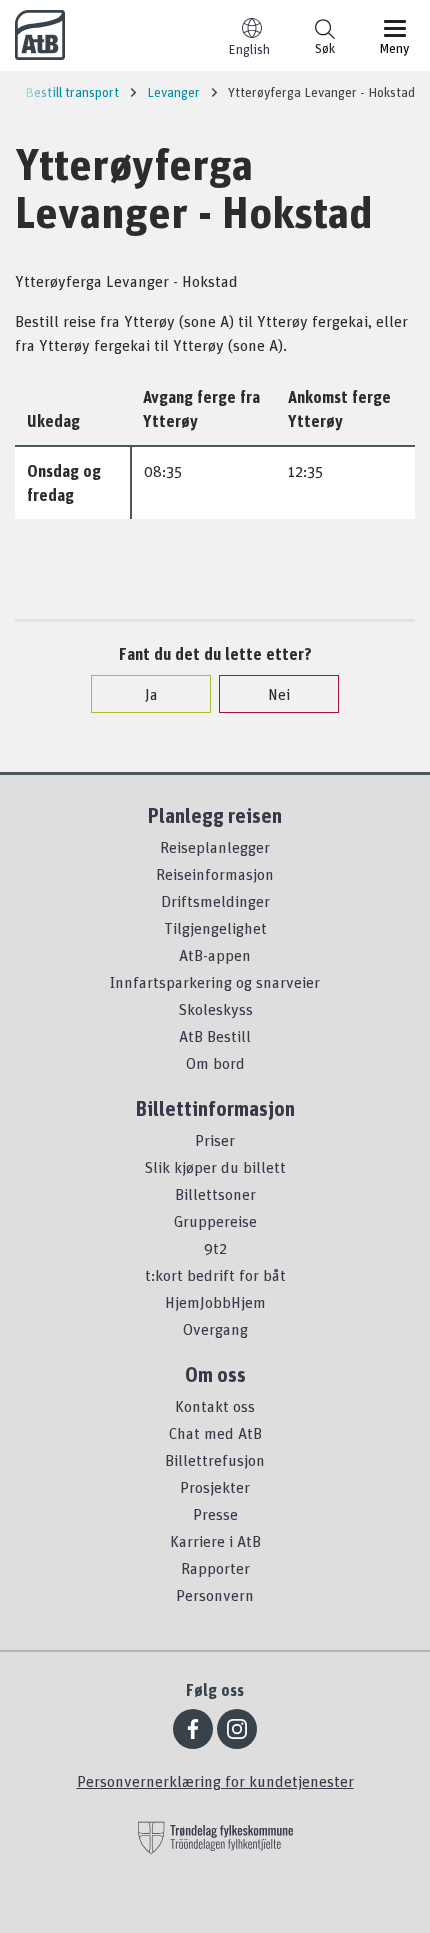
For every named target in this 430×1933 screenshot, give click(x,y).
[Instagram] (237, 1729)
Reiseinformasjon (215, 874)
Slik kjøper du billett (215, 1167)
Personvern (215, 1595)
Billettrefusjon (215, 1460)
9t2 (215, 1248)
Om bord (215, 1063)
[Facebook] (193, 1729)
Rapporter (215, 1568)
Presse (215, 1514)
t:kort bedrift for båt (215, 1275)
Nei (279, 694)
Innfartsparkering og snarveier (215, 982)
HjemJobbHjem (215, 1302)
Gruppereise (215, 1221)
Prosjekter (215, 1487)
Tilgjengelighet (215, 928)
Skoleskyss (215, 1009)
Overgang (215, 1329)
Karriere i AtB (215, 1541)
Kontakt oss (215, 1406)
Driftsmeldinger (215, 901)
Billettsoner (215, 1194)
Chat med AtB (215, 1433)
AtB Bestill (215, 1036)
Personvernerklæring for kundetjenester (215, 1781)
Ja (151, 694)
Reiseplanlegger (215, 847)
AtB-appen (215, 955)
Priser (215, 1140)
